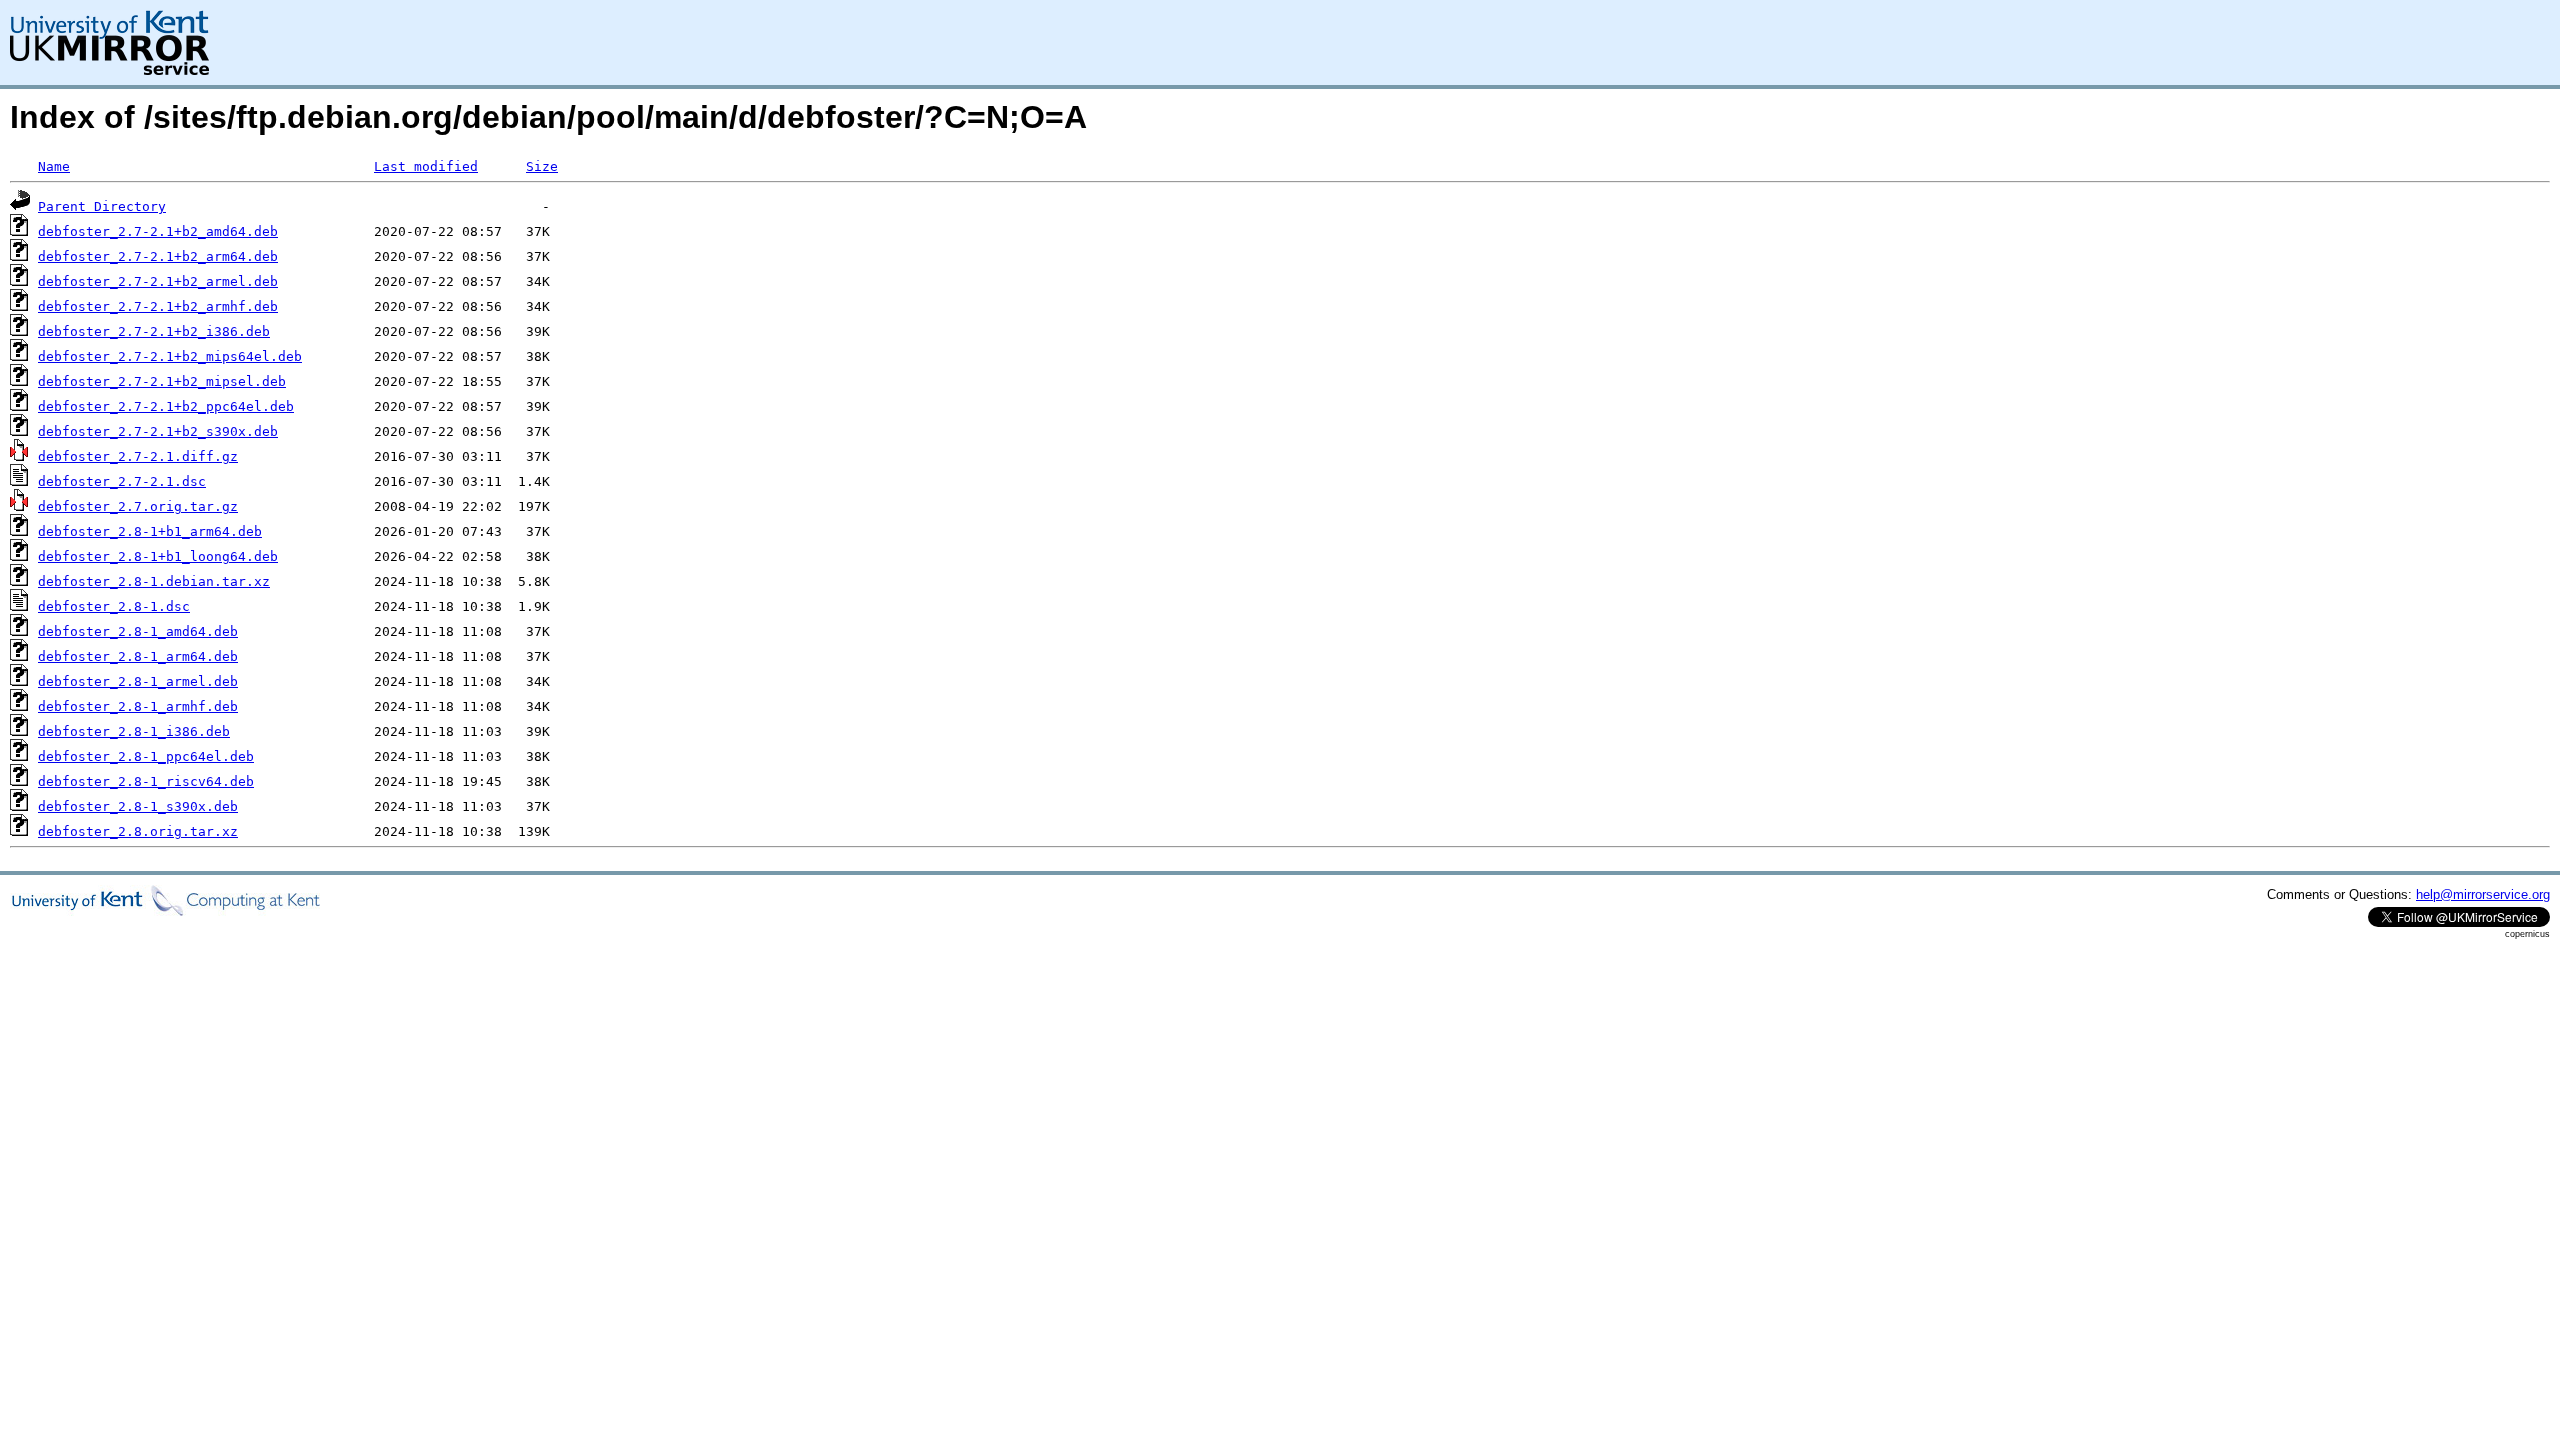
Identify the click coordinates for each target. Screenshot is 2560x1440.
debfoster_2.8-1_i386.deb (134, 731)
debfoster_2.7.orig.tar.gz (138, 506)
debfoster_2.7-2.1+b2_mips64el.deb (170, 356)
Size (542, 166)
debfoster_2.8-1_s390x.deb (138, 806)
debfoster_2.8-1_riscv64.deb (146, 781)
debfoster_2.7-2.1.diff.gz (138, 456)
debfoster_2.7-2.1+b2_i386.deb (154, 331)
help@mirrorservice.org (2483, 894)
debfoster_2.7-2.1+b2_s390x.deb (158, 431)
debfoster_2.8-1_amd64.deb (138, 631)
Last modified (426, 166)
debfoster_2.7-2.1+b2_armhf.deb (158, 306)
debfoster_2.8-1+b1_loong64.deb (158, 556)
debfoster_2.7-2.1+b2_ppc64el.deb (166, 406)
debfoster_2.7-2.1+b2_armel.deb (158, 281)
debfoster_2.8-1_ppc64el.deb (146, 756)
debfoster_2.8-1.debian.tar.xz (154, 581)
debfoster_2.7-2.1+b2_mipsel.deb (162, 381)
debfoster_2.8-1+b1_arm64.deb (150, 531)
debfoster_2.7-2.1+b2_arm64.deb (158, 256)
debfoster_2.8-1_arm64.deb (138, 656)
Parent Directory (102, 206)
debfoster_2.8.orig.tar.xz (138, 831)
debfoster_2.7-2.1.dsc (122, 481)
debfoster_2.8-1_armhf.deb (138, 706)
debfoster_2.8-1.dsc (114, 606)
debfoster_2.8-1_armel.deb (138, 681)
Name (54, 166)
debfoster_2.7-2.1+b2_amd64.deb (158, 231)
